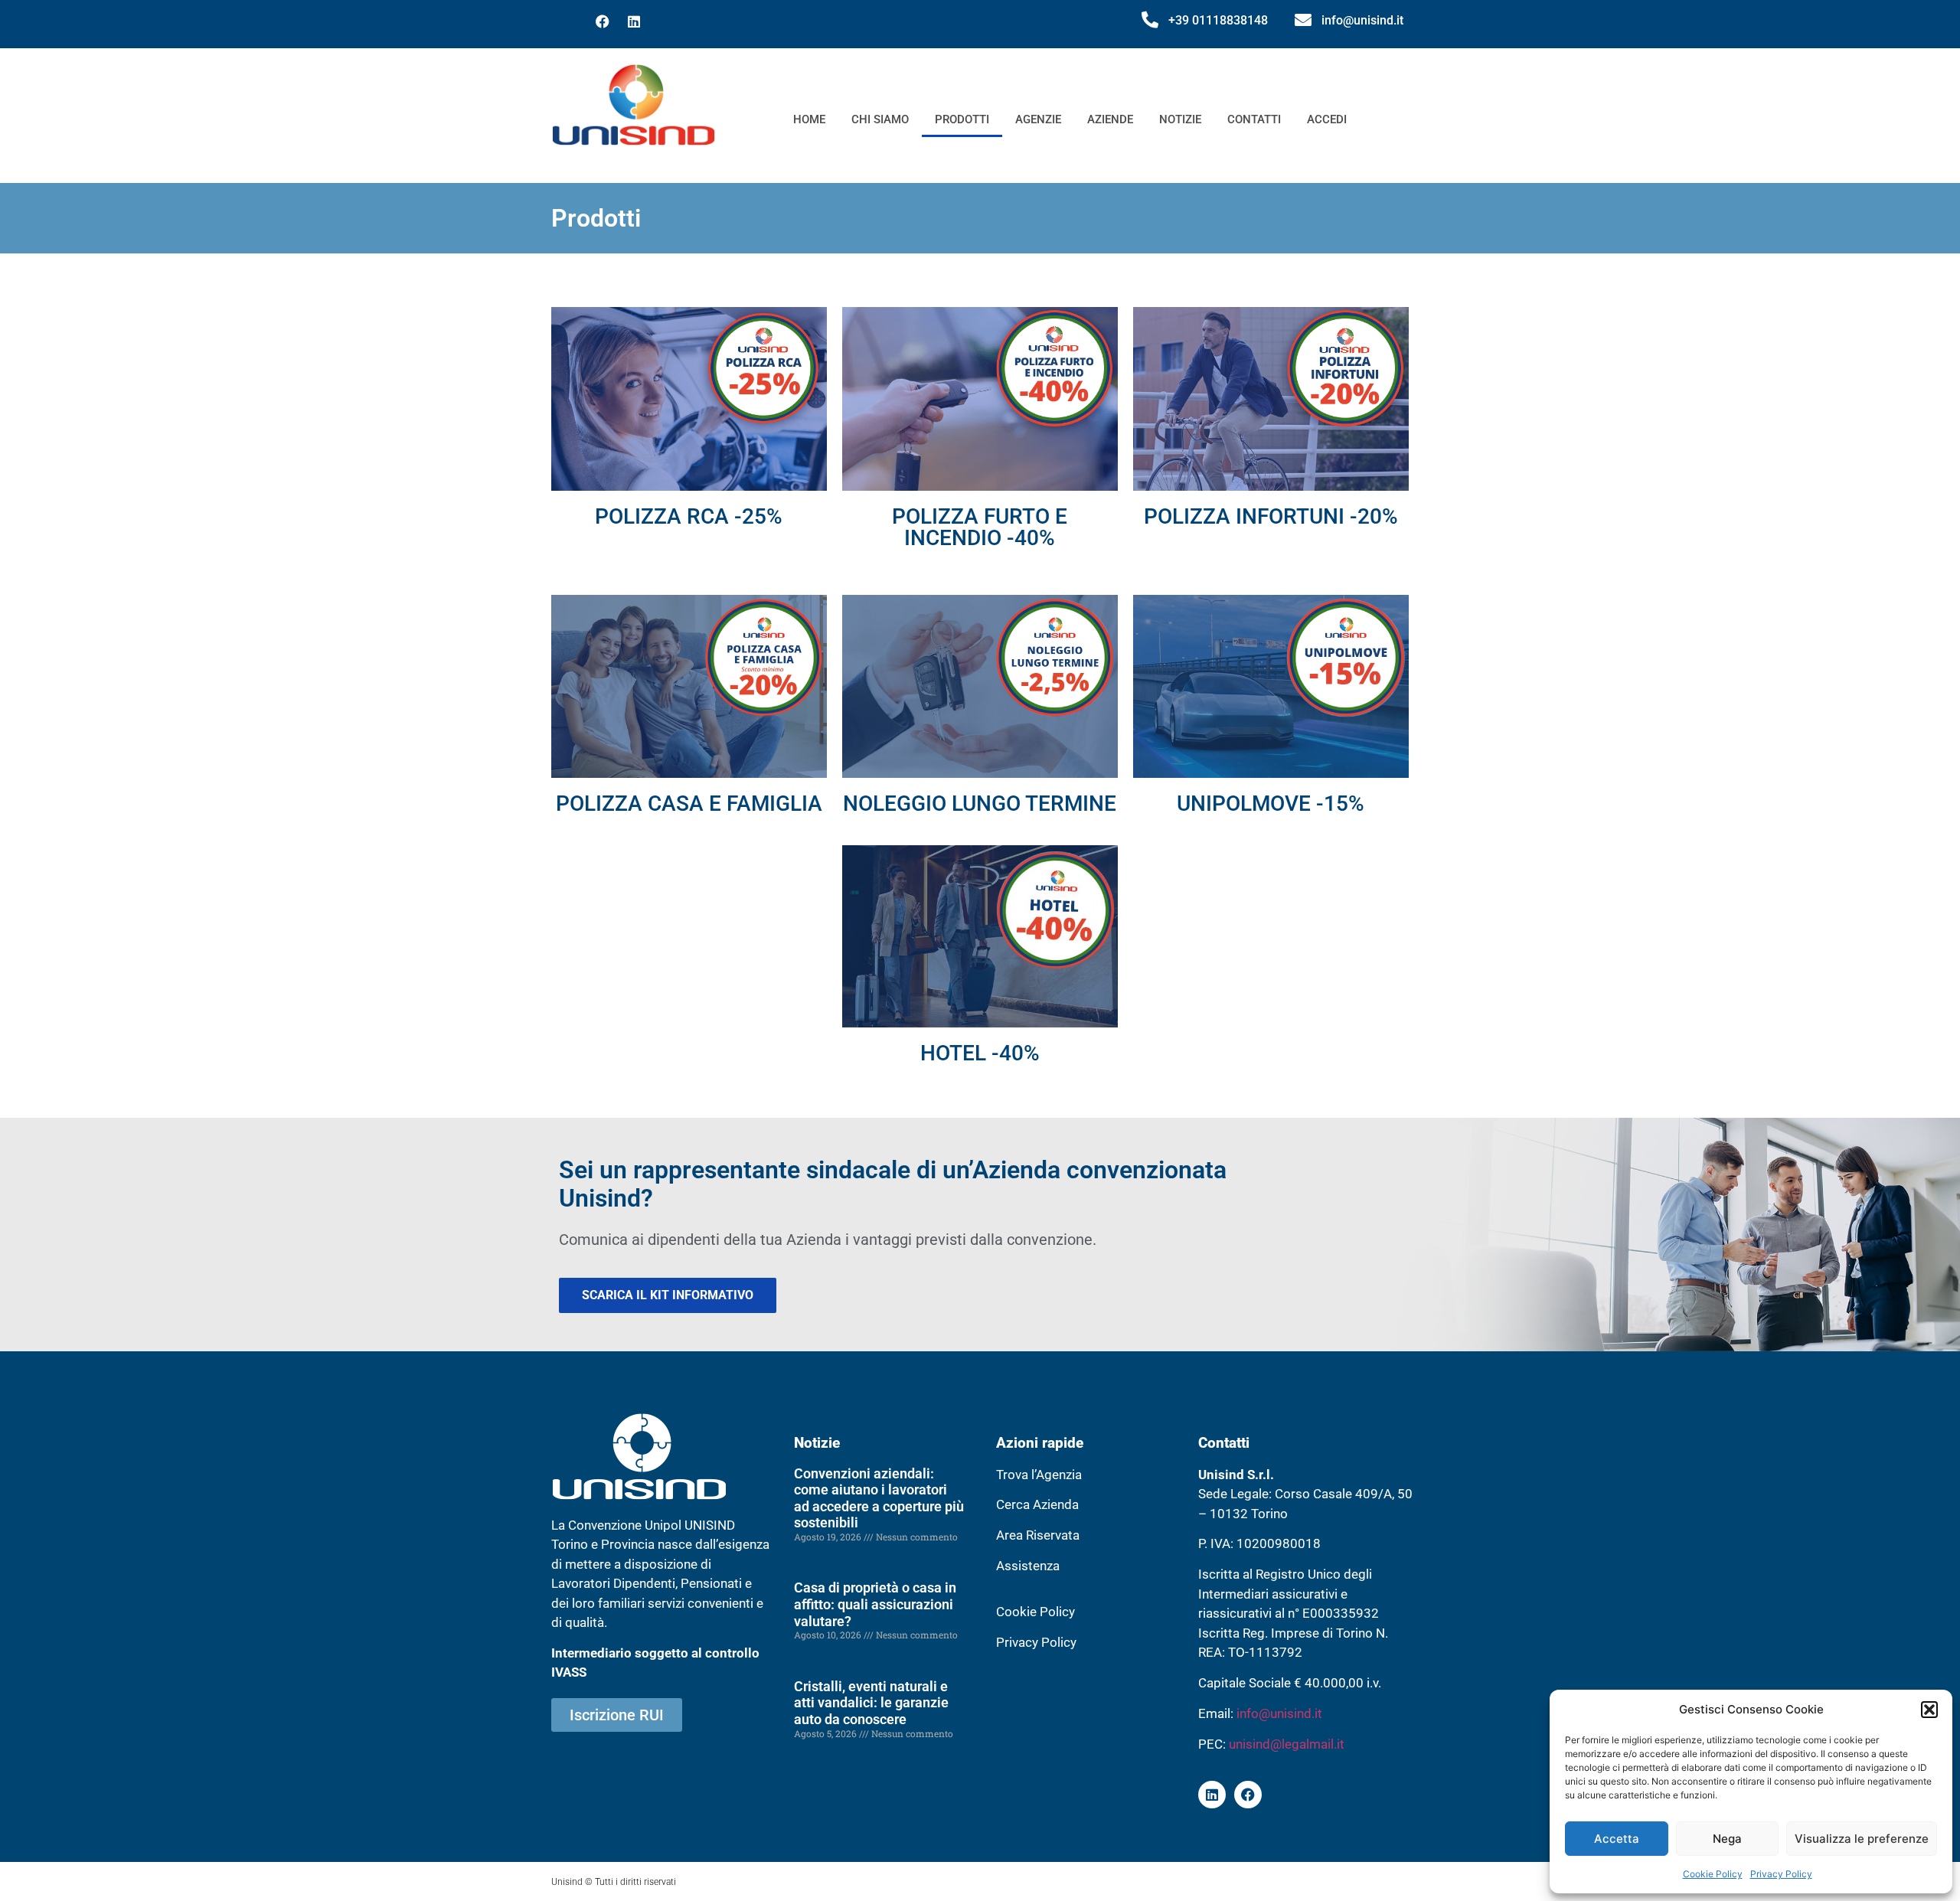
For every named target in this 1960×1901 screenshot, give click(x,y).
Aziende (1110, 119)
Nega (1727, 1839)
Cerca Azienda (1037, 1504)
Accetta (1617, 1839)
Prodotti (962, 119)
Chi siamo (880, 119)
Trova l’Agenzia (1039, 1475)
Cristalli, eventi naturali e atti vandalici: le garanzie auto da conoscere (871, 1703)
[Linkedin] (634, 21)
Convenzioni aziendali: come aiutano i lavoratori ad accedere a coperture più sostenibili (879, 1498)
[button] (1929, 1710)
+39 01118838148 (1218, 20)
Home (809, 119)
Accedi (1327, 119)
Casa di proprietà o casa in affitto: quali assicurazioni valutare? (875, 1604)
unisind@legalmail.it (1287, 1744)
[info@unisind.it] (1303, 20)
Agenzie (1038, 119)
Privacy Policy (1781, 1874)
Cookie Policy (1713, 1874)
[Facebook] (603, 21)
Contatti (1254, 119)
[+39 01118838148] (1150, 20)
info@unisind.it (1362, 20)
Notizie (1180, 119)
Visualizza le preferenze (1862, 1839)
